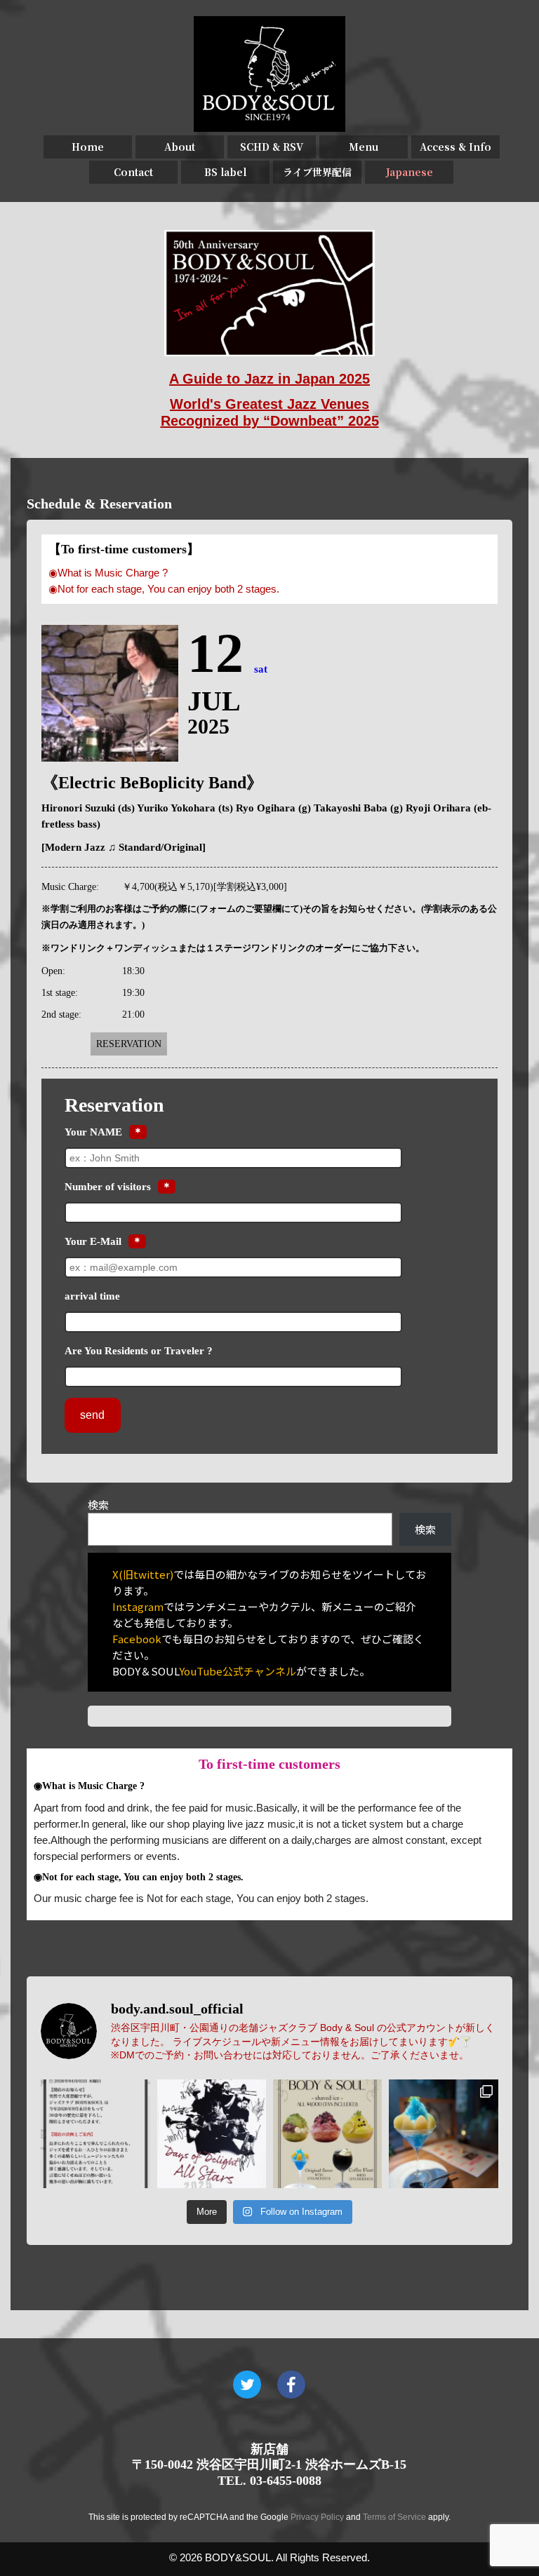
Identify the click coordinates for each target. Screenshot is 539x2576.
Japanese (410, 172)
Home (88, 147)
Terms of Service (394, 2517)
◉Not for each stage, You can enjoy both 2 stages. (164, 589)
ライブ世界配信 (317, 172)
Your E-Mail (93, 1241)
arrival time (92, 1296)
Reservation (129, 1044)
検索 (98, 1505)
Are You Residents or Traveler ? (139, 1351)
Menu (364, 147)
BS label (225, 172)
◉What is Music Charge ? (108, 573)
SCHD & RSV (272, 147)
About (180, 147)
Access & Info (455, 147)
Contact (133, 172)
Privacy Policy (317, 2517)
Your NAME (93, 1132)
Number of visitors (108, 1187)
